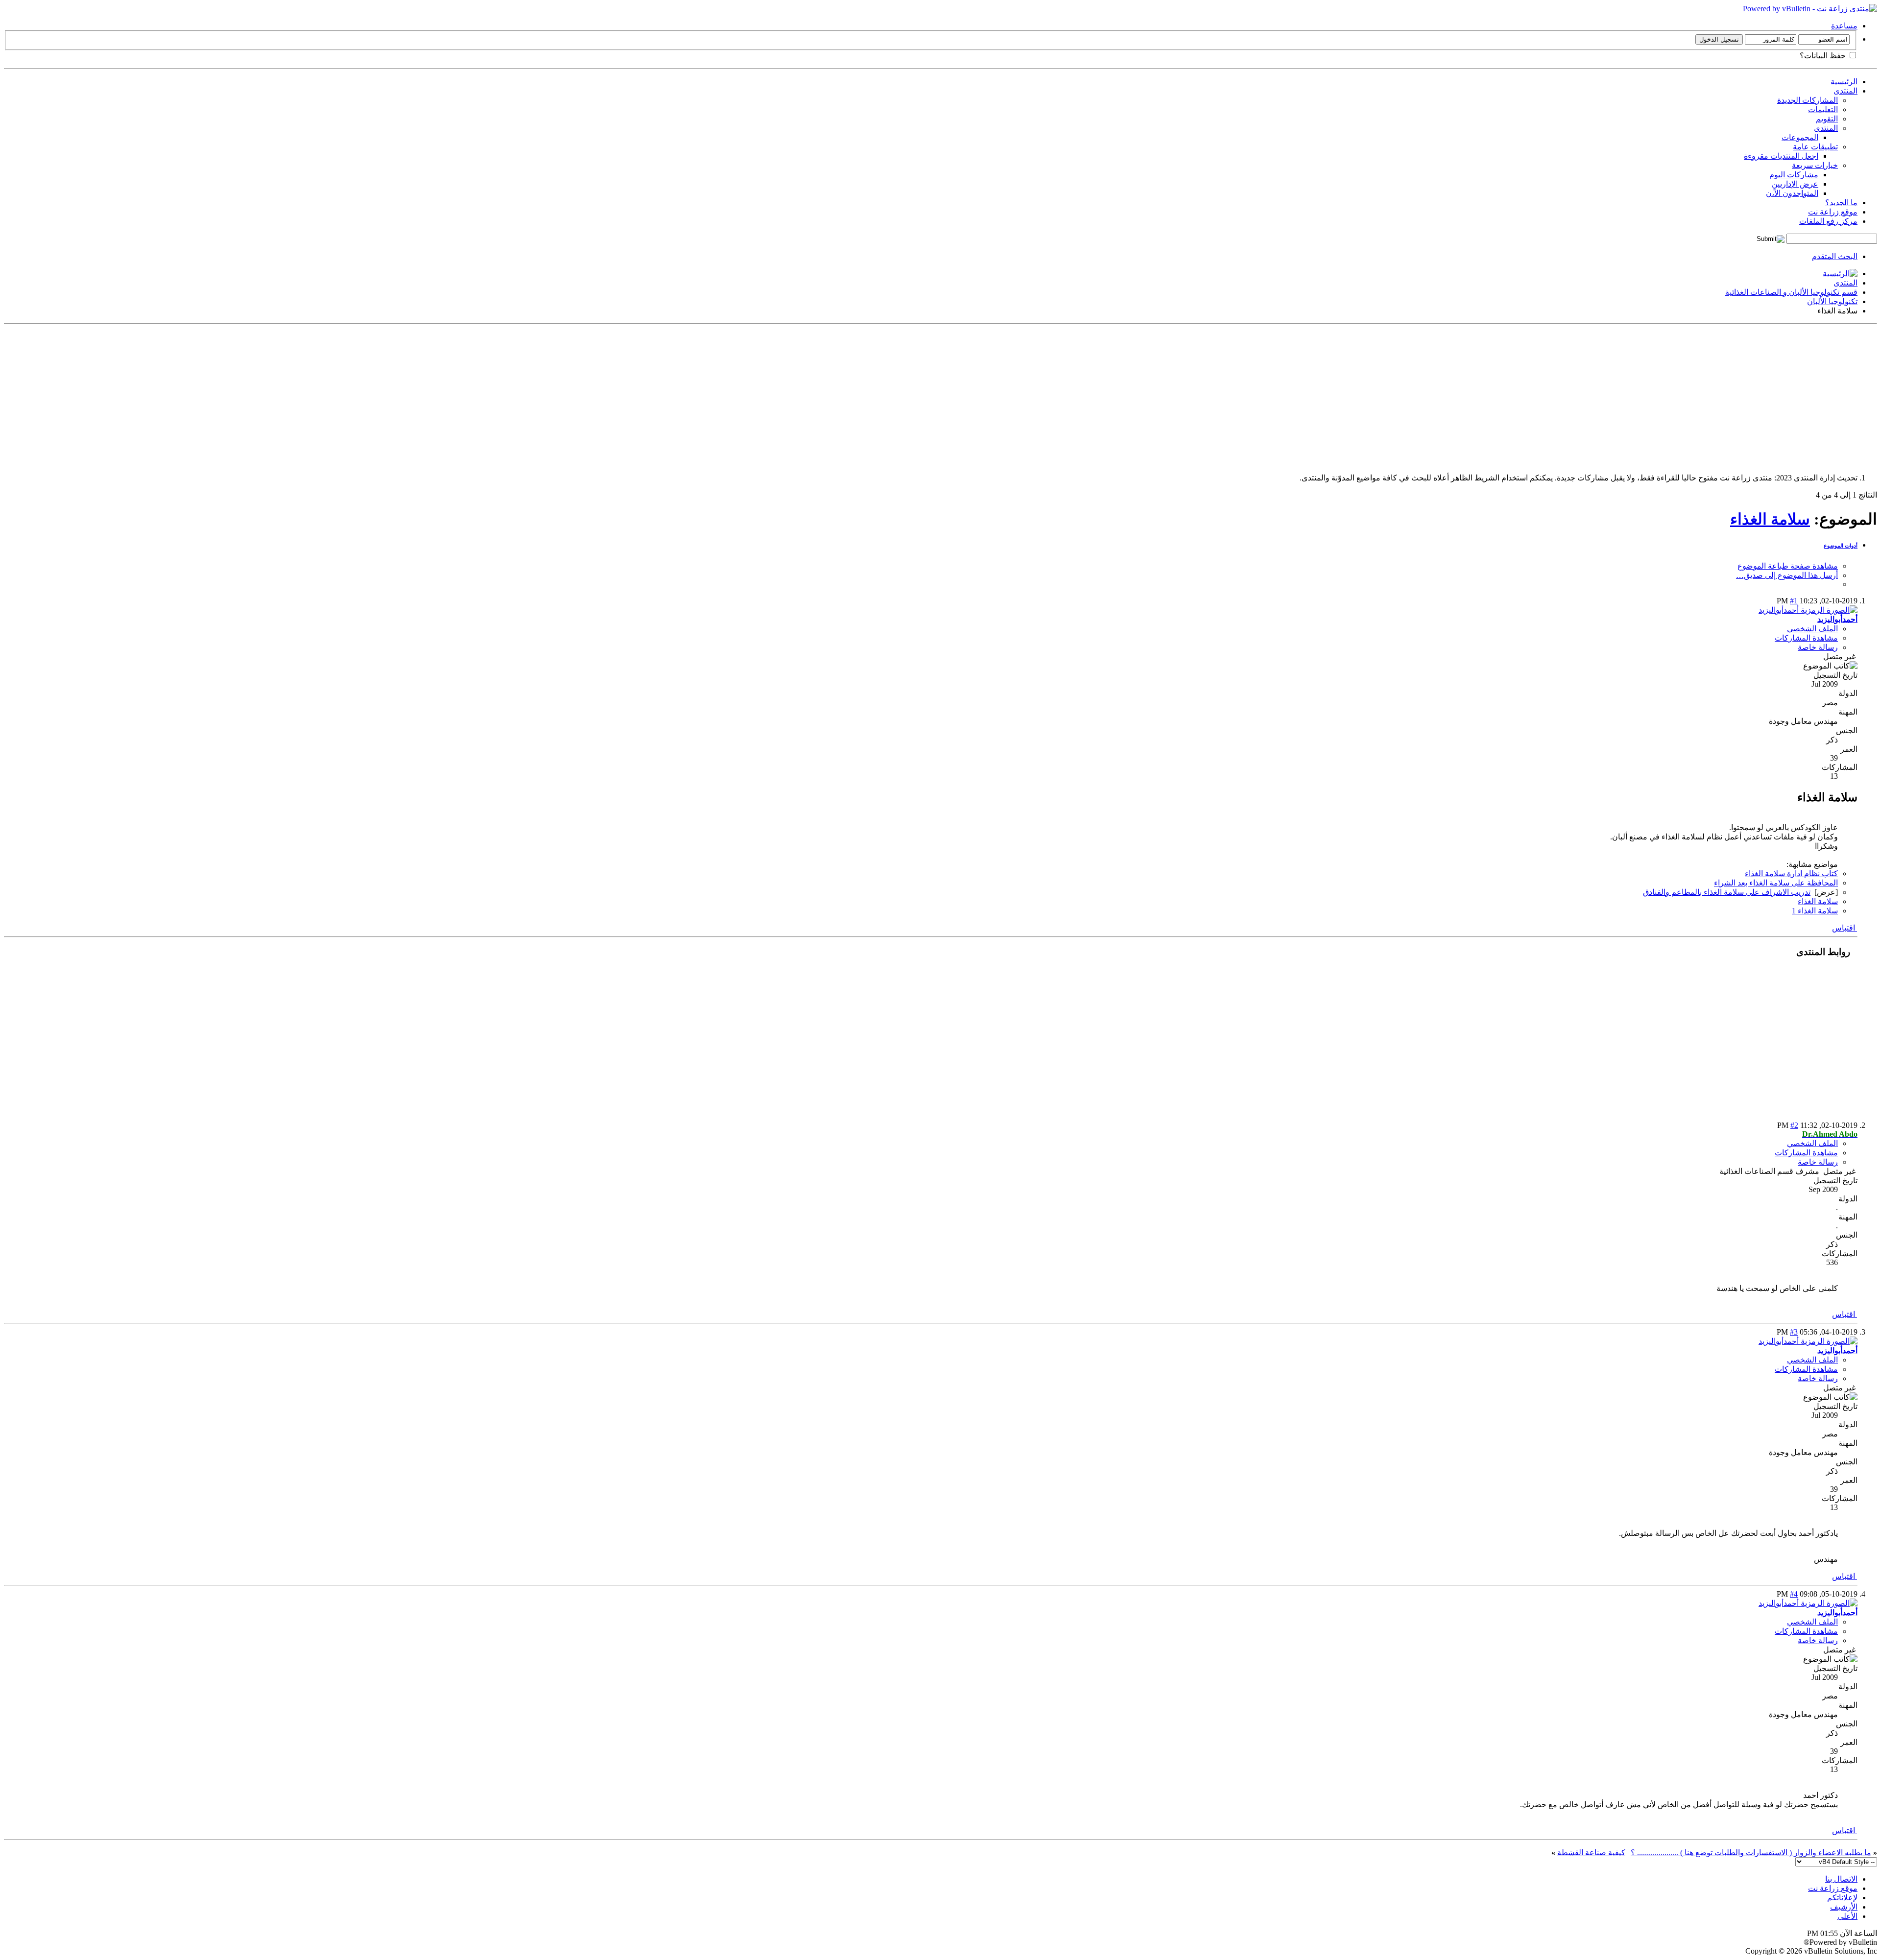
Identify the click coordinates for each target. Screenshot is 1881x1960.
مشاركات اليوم (1794, 175)
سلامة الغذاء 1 (1815, 911)
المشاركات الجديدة (1808, 100)
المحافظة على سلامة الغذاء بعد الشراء (1776, 883)
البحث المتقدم (1835, 256)
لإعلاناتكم (1842, 1898)
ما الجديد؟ (1841, 203)
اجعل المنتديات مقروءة (1781, 156)
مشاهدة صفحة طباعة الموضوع (1788, 566)
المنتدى (1845, 91)
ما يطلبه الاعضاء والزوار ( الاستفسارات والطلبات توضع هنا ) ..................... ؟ (1751, 1852)
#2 (1794, 1125)
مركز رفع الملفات (1828, 221)
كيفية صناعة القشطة (1591, 1852)
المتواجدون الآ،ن (1792, 193)
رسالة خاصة (1818, 647)
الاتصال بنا (1841, 1879)
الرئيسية (1844, 82)
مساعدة (1844, 26)
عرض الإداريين (1795, 184)
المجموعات (1800, 137)
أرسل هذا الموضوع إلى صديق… (1787, 575)
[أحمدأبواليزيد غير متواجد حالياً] (1808, 610)
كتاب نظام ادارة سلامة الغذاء (1791, 873)
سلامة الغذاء (1770, 519)
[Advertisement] (1583, 397)
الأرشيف (1844, 1907)
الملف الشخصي (1812, 629)
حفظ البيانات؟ (1824, 56)
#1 (1794, 601)
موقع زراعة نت (1833, 212)
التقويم (1827, 119)
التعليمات (1823, 109)
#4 (1794, 1594)
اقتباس (1845, 928)
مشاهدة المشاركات (1806, 638)
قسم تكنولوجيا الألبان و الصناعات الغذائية (1791, 292)
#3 (1794, 1332)
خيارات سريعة (1815, 165)
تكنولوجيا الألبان (1832, 301)
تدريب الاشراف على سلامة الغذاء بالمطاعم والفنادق (1727, 892)
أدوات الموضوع (1841, 546)
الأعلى (1847, 1916)
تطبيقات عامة (1815, 147)
